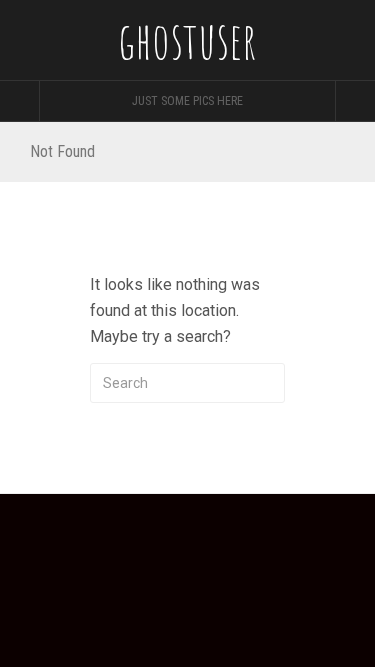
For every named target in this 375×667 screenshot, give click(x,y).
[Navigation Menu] (355, 101)
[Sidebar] (20, 101)
